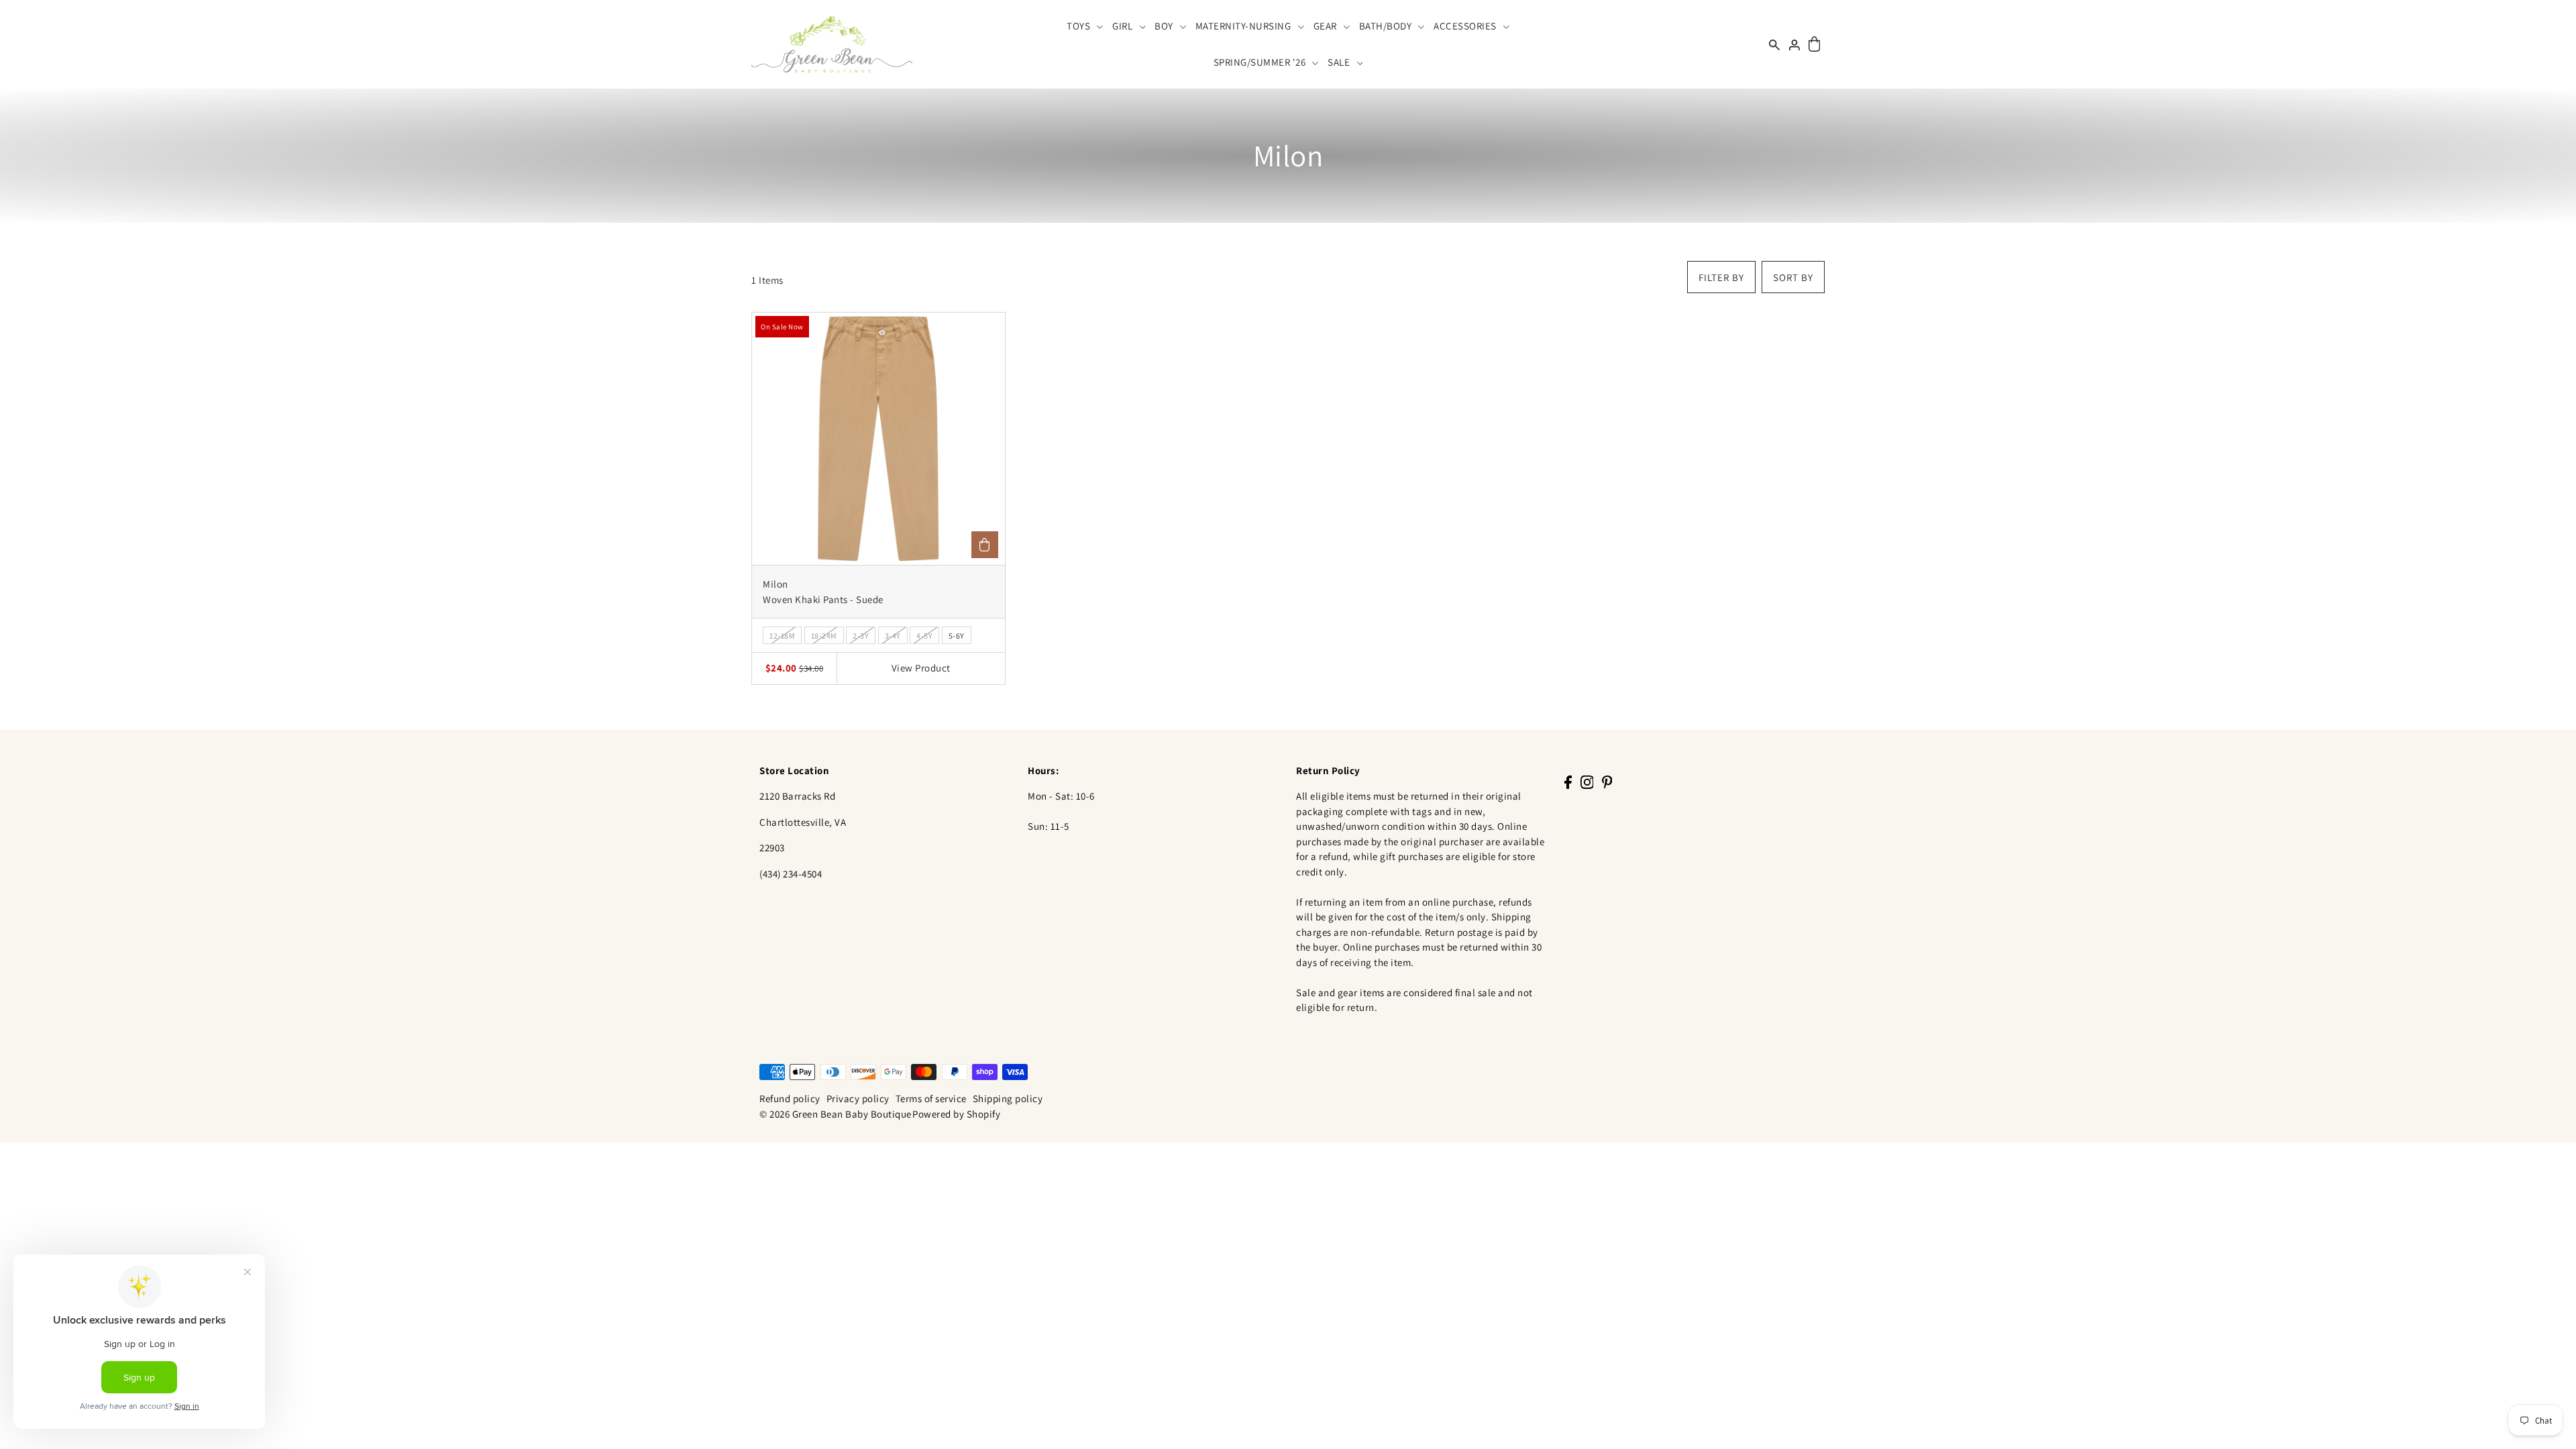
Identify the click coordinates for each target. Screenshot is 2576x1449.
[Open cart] (1814, 45)
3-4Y (893, 636)
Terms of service (931, 1098)
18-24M (824, 636)
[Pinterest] (1607, 782)
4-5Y (924, 636)
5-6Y (957, 636)
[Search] (1774, 44)
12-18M (782, 636)
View (921, 668)
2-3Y (861, 636)
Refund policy (790, 1098)
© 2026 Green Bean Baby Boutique (836, 1114)
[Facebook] (1568, 782)
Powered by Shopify (956, 1114)
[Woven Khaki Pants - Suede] (878, 439)
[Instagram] (1587, 782)
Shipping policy (1008, 1098)
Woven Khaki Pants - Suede (823, 599)
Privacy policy (858, 1098)
